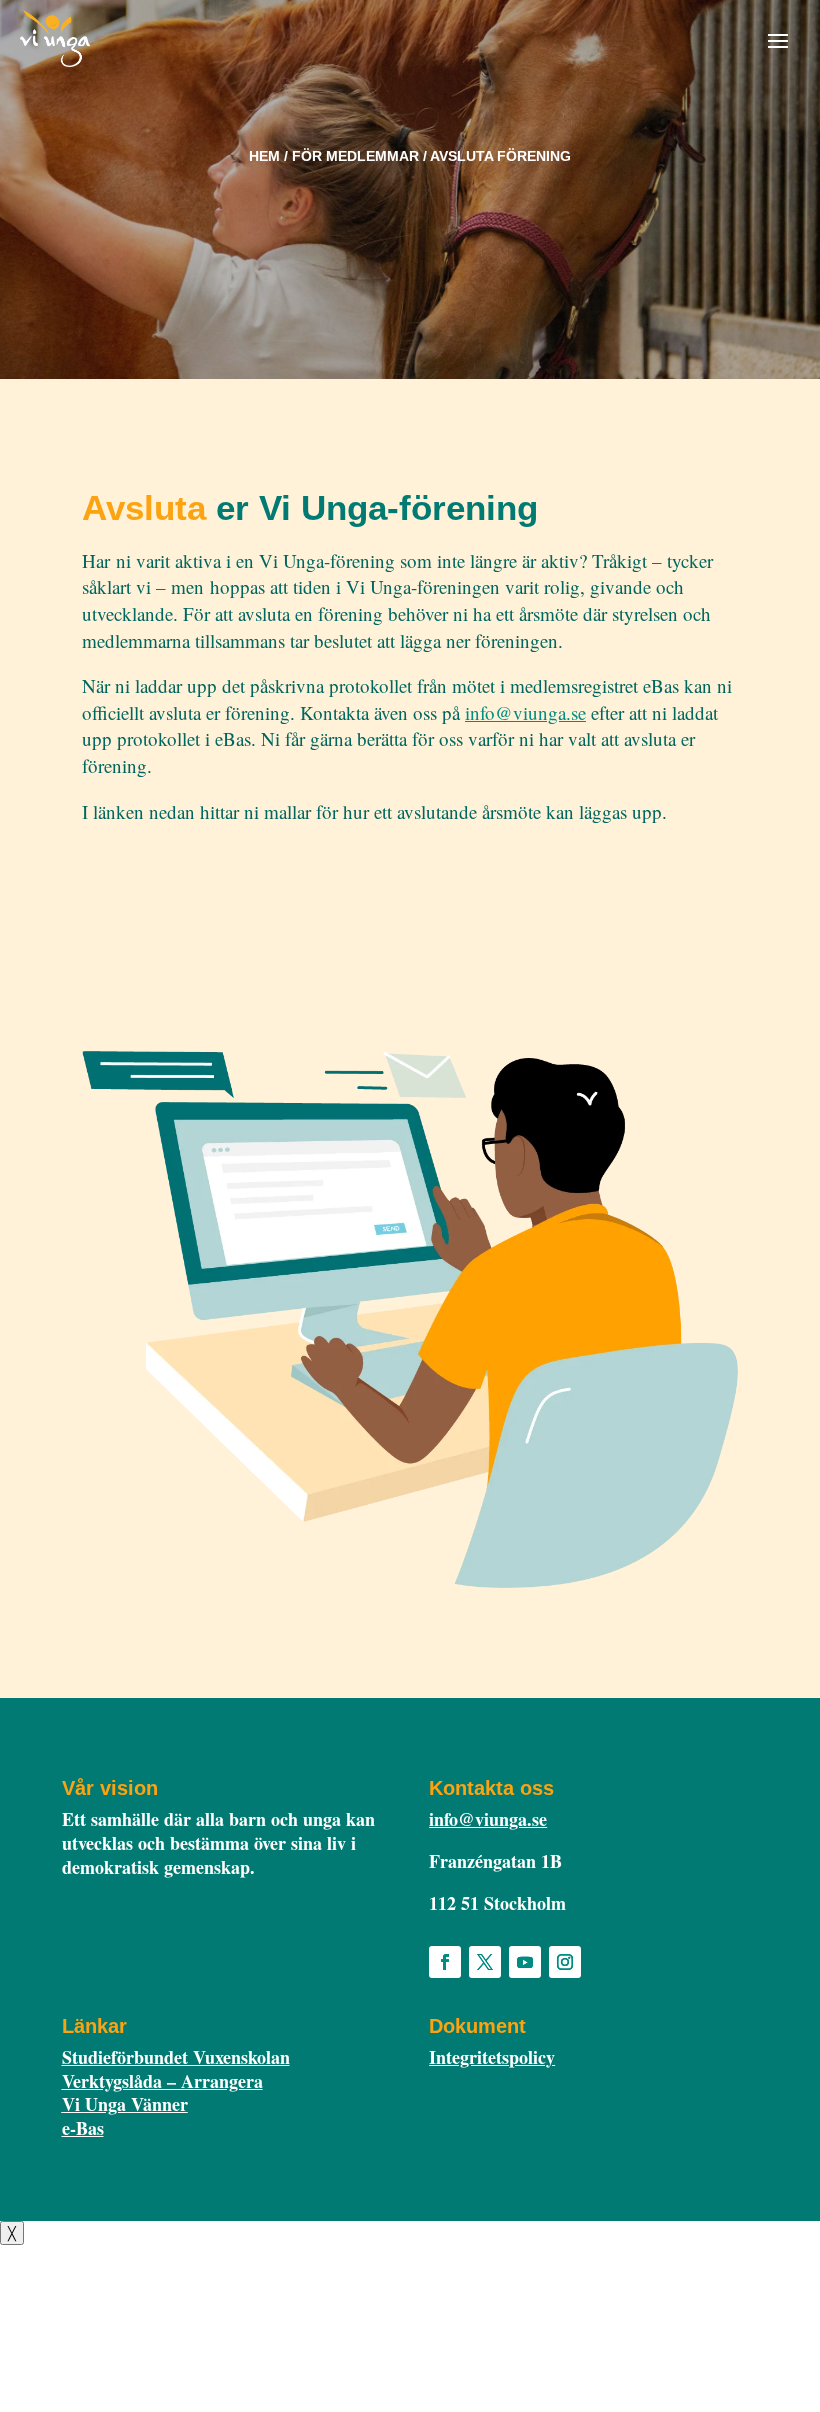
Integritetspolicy (492, 2057)
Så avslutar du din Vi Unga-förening (230, 877)
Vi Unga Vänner (125, 2104)
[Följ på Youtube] (525, 1962)
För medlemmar (355, 156)
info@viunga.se (525, 712)
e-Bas (83, 2128)
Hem (264, 156)
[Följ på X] (485, 1962)
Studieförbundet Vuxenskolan (176, 2057)
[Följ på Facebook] (445, 1962)
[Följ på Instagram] (565, 1962)
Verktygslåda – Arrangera (162, 2081)
